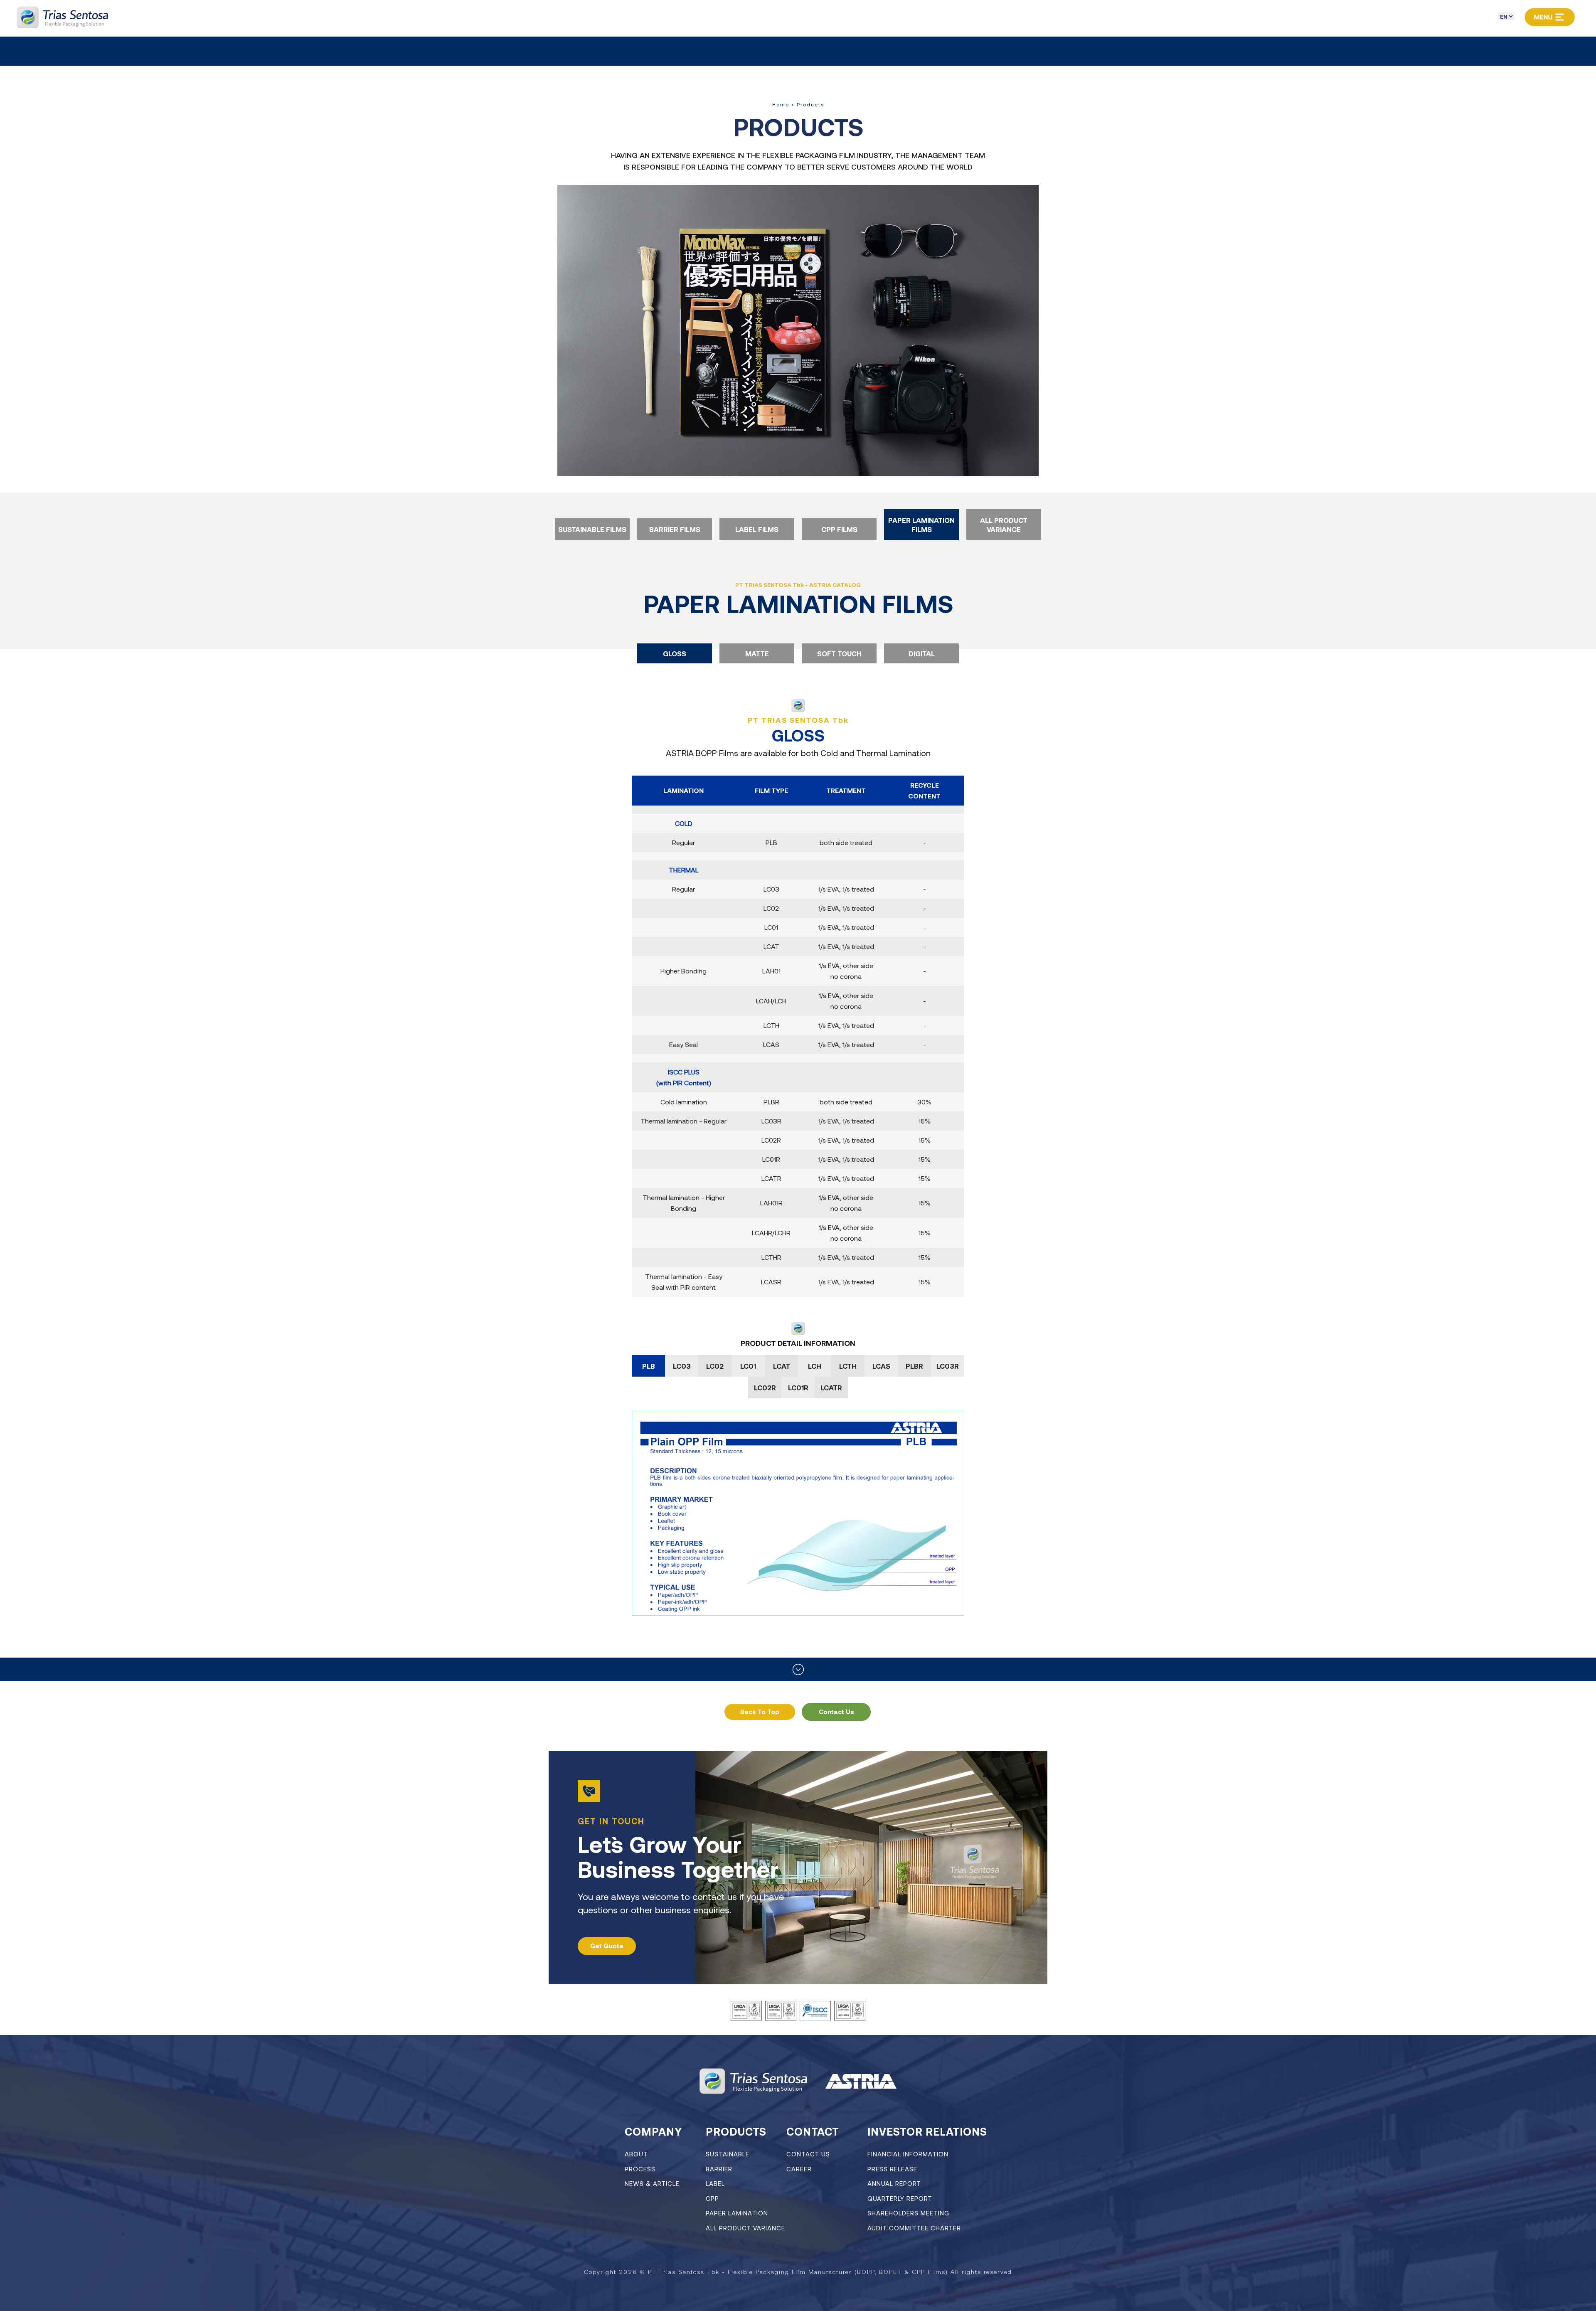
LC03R (948, 1366)
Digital (922, 653)
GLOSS (675, 653)
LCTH (848, 1366)
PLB (649, 1366)
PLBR (914, 1366)
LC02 (715, 1366)
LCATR (831, 1387)
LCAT (782, 1366)
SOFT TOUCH (839, 653)
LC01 (748, 1366)
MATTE (757, 653)
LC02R (765, 1387)
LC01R (798, 1387)
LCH (815, 1366)
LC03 (682, 1366)
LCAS (881, 1366)
